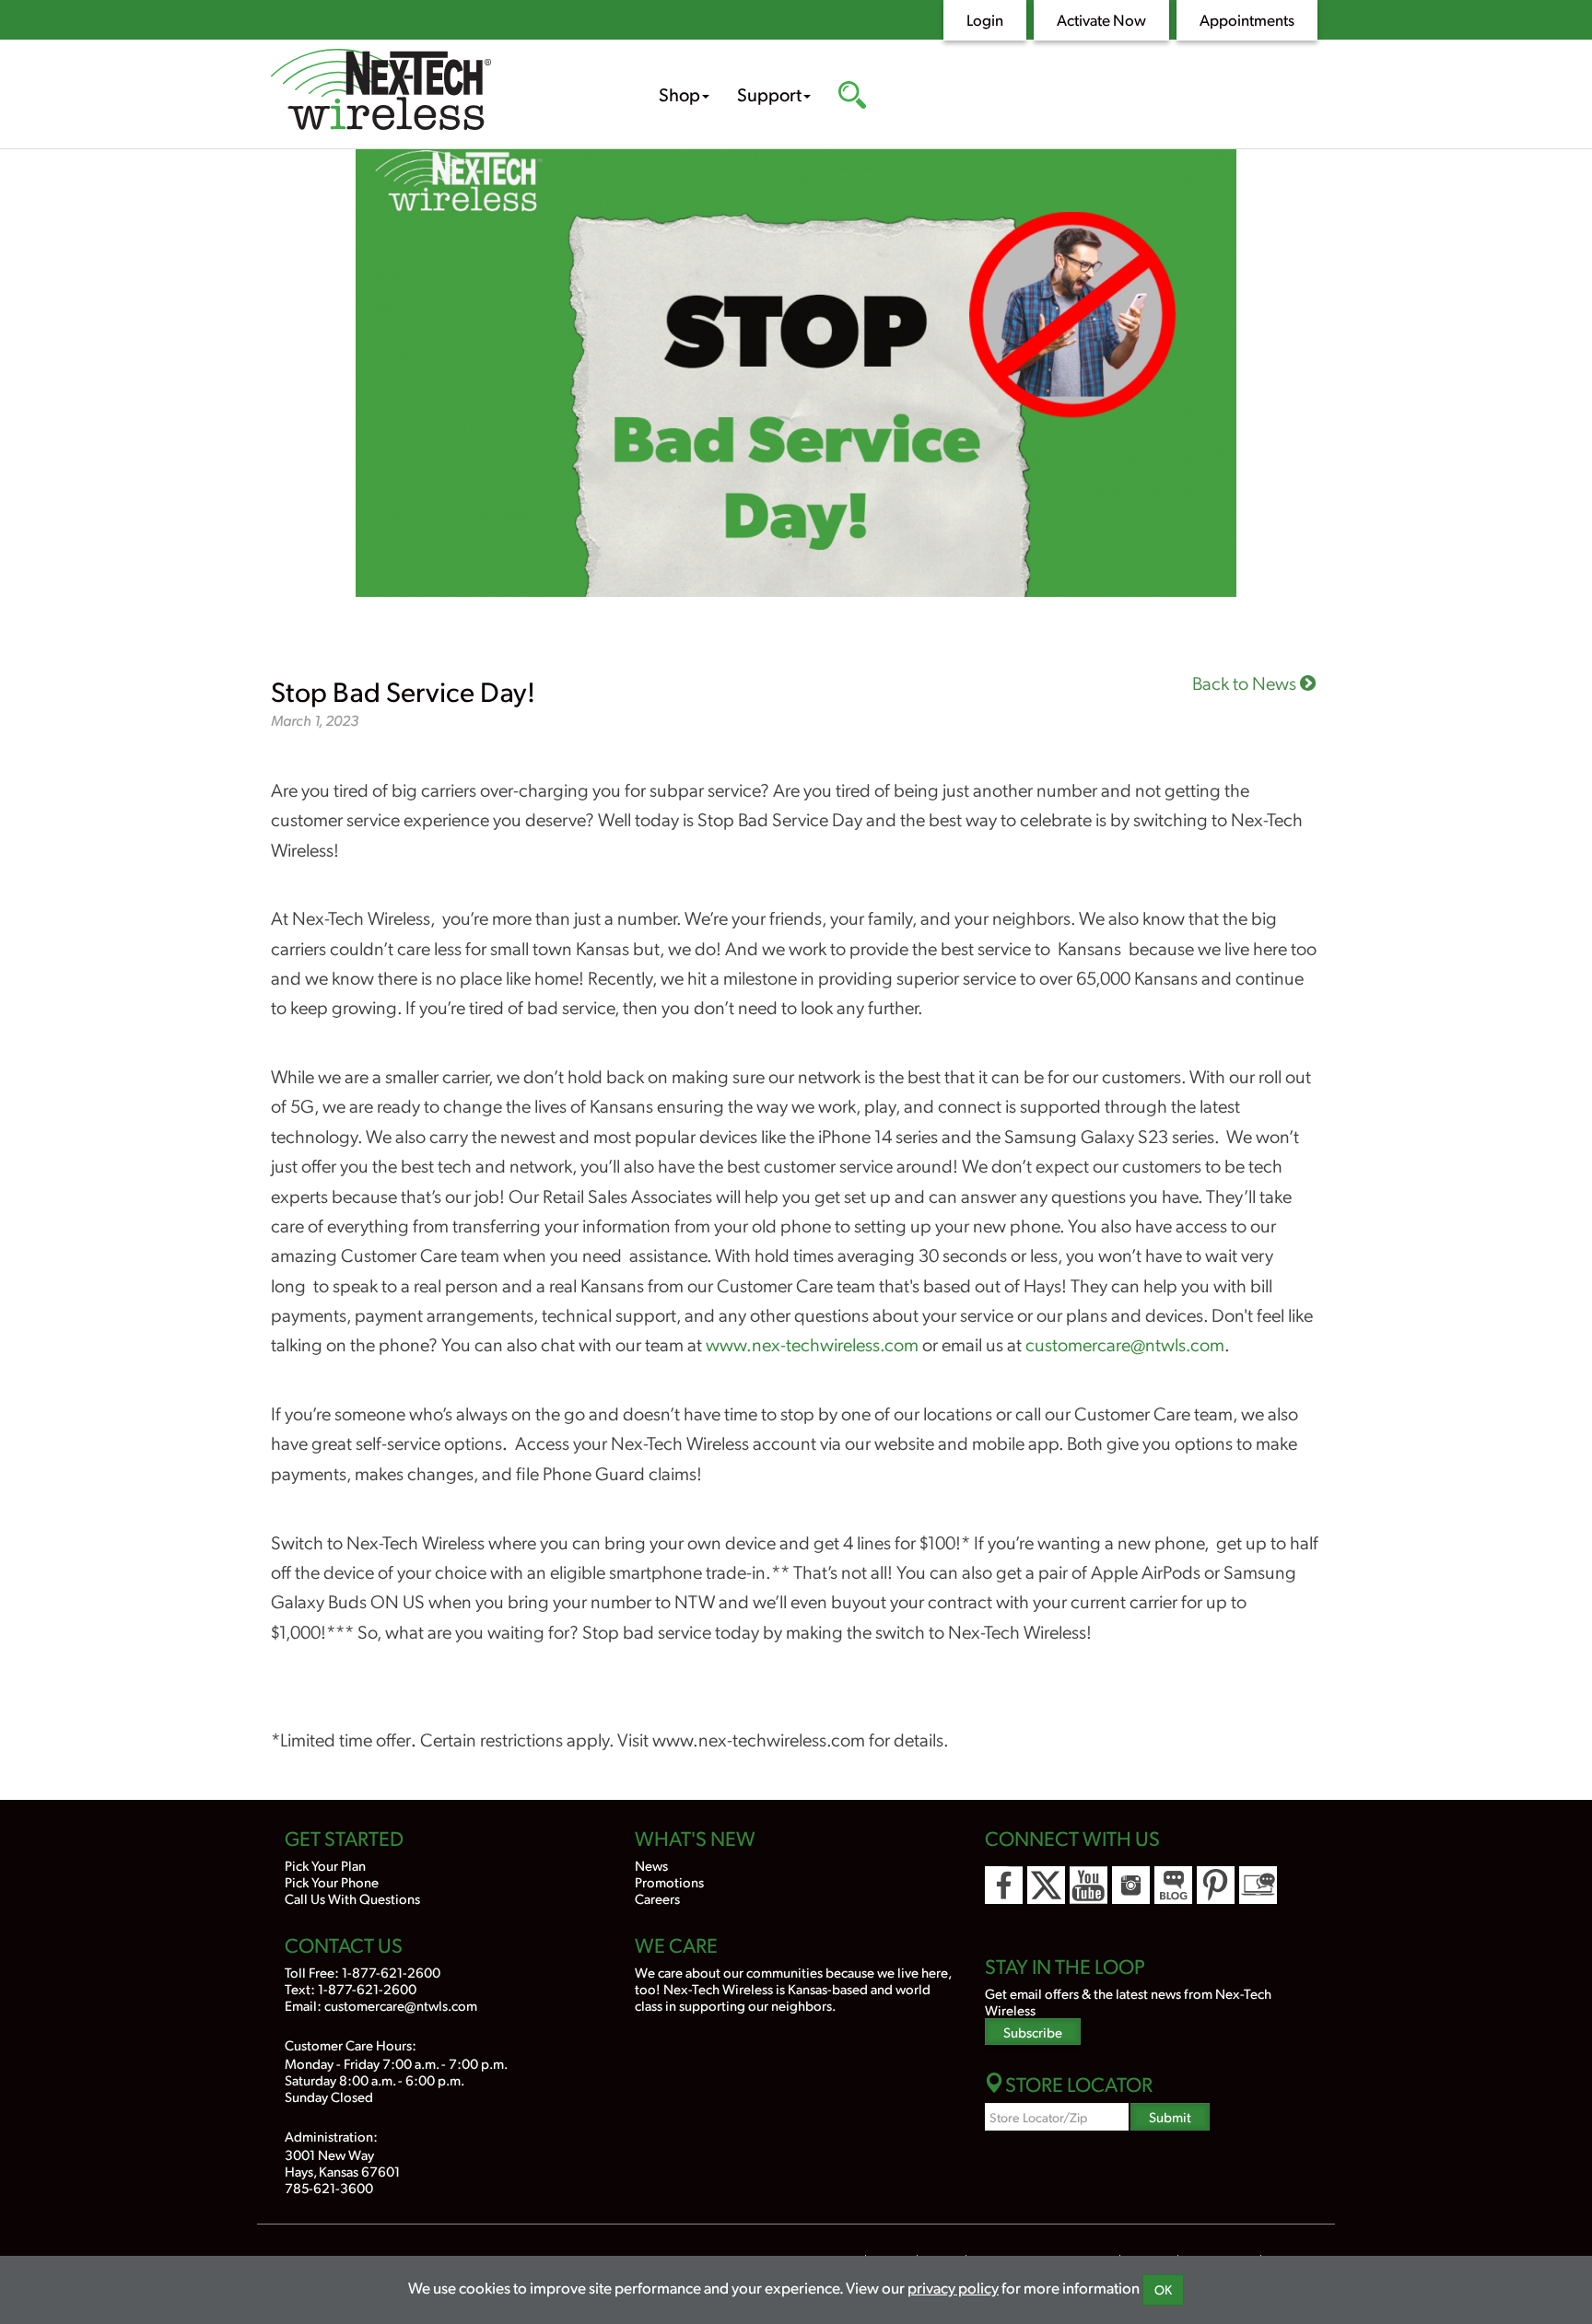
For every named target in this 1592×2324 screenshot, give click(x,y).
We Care (676, 1944)
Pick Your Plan (325, 1865)
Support (769, 94)
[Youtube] (1089, 1885)
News (651, 1865)
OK (1163, 2289)
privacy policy (953, 2287)
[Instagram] (1131, 1885)
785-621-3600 (329, 2187)
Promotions (669, 1881)
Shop (679, 94)
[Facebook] (1004, 1885)
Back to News (1246, 683)
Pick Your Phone (332, 1881)
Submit (1170, 2116)
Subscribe (1033, 2032)
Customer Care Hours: (351, 2044)
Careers (657, 1898)
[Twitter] (1046, 1885)
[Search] (852, 97)
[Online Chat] (1258, 1885)
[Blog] (1173, 1885)
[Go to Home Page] (437, 92)
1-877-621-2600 (391, 1972)
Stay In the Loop (1065, 1966)
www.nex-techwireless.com (812, 1344)
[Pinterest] (1216, 1885)
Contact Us (344, 1944)
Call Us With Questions (352, 1898)
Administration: (331, 2136)
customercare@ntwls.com (1125, 1344)
